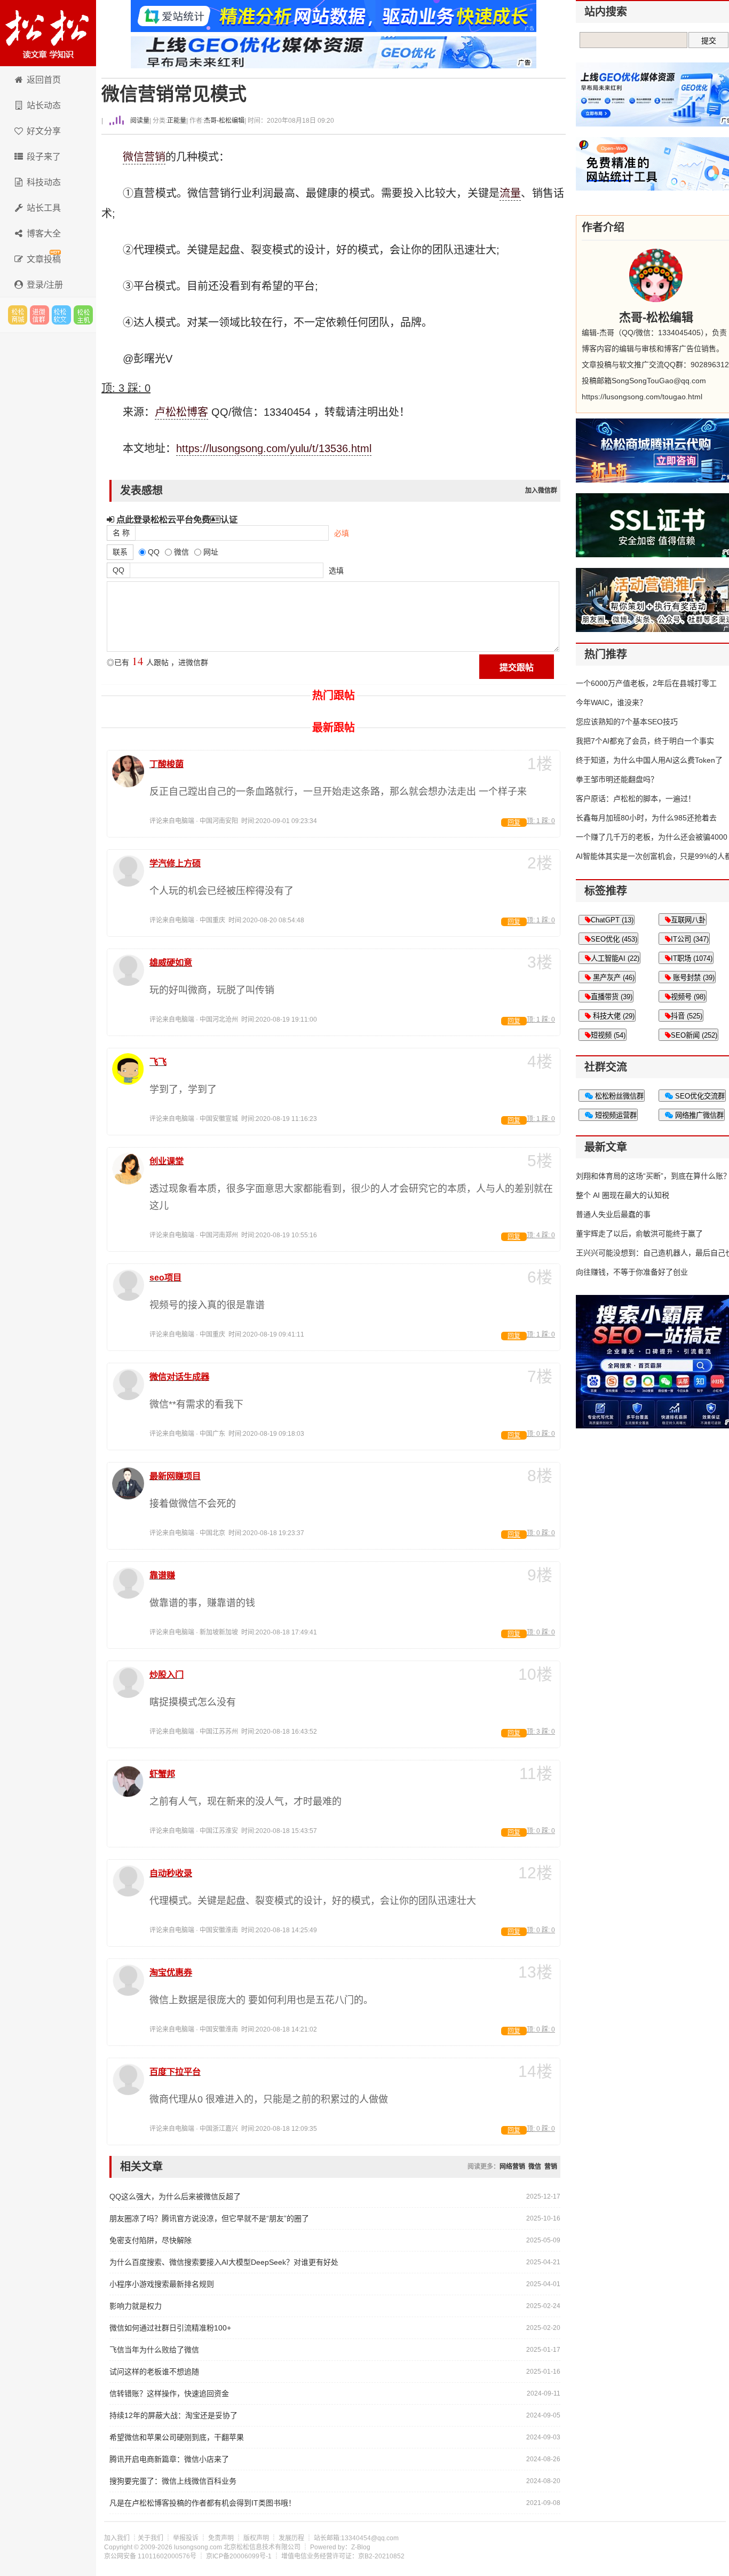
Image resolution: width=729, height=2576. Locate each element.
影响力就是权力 (136, 2306)
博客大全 (44, 234)
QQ (118, 570)
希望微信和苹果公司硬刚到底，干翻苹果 (177, 2437)
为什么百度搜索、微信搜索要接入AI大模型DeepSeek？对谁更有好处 (224, 2262)
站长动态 (44, 105)
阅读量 (139, 121)
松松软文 (61, 315)
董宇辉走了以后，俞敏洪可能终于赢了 (639, 1234)
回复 (514, 823)
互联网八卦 (688, 920)
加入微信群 (541, 491)
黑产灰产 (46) (613, 978)
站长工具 (44, 208)
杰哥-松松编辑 (224, 121)
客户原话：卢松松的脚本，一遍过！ (636, 799)
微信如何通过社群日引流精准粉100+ (170, 2328)
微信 (133, 157)
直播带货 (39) (612, 997)
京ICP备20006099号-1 (239, 2556)
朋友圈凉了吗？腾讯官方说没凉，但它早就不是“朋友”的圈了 (209, 2218)
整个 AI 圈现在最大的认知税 (623, 1195)
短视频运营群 (615, 1115)
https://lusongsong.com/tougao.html (642, 397)
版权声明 (256, 2538)
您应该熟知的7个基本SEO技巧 (627, 722)
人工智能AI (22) (615, 958)
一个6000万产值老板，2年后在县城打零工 (646, 683)
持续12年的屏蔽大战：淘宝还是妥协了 (173, 2415)
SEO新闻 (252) (694, 1035)
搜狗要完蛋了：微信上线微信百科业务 (173, 2481)
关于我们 (150, 2538)
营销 (155, 157)
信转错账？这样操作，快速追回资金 (169, 2393)
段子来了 (44, 157)
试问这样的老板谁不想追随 (154, 2372)
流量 (510, 193)
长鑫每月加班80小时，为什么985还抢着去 (646, 818)
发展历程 (291, 2538)
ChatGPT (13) (612, 920)
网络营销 (512, 2167)
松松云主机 (83, 315)
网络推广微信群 (698, 1115)
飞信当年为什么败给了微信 (154, 2350)
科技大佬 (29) (613, 1016)
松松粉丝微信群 (618, 1096)
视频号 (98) (688, 997)
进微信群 (39, 315)
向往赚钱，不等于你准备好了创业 (632, 1272)
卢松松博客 (48, 33)
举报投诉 (186, 2538)
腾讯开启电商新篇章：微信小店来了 (169, 2459)
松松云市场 (18, 315)
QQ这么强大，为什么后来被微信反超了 (175, 2196)
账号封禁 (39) (693, 978)
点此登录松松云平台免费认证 (176, 519)
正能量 (177, 121)
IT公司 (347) (690, 939)
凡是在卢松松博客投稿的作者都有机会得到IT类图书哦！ (203, 2503)
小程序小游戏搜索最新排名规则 (162, 2284)
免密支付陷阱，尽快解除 (150, 2240)
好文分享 (44, 131)
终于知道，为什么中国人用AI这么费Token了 (649, 760)
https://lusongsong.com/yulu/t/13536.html (274, 448)
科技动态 (44, 182)
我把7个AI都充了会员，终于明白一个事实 (645, 741)
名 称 (121, 533)
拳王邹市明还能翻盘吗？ (617, 779)
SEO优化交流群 (699, 1096)
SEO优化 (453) (614, 939)
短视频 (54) (608, 1035)
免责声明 (221, 2538)
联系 (120, 552)
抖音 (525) (687, 1016)
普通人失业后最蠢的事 (613, 1214)
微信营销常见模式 (174, 94)
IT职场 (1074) (692, 958)
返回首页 (44, 80)
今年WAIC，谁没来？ (611, 702)
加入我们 (117, 2538)
